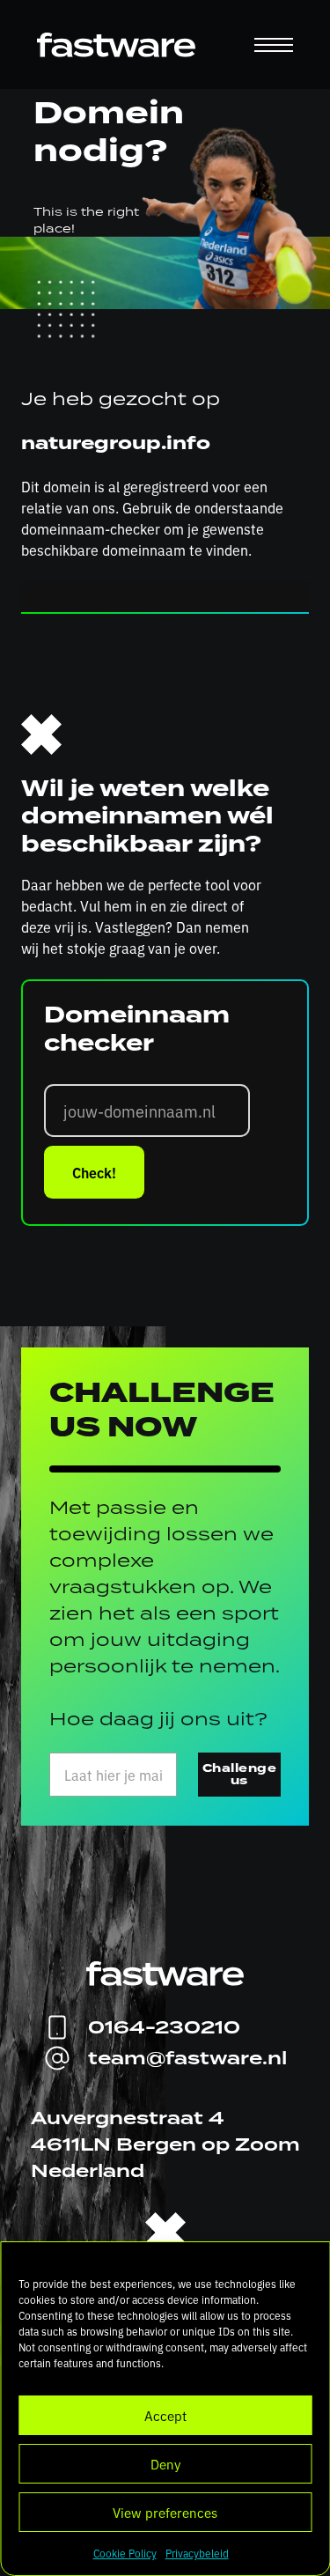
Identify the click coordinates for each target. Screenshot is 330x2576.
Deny (165, 2464)
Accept (165, 2415)
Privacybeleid (197, 2553)
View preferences (165, 2512)
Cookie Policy (125, 2553)
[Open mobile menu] (274, 45)
